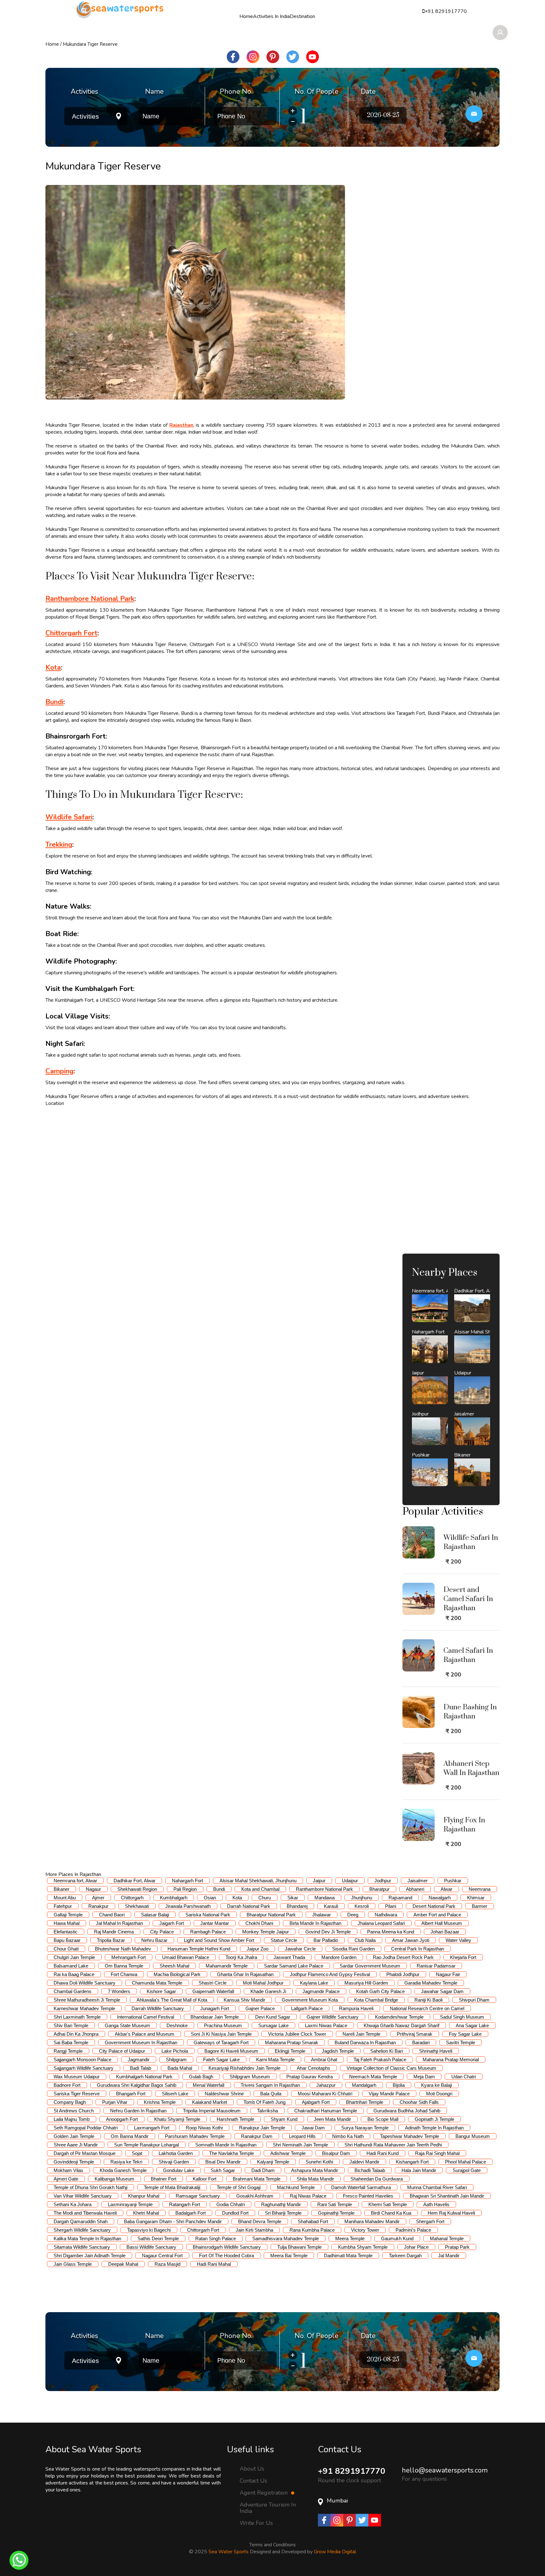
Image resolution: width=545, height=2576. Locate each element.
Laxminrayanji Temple (130, 2204)
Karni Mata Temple (275, 2060)
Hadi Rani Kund (383, 2153)
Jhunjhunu (362, 1898)
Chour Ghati (66, 1949)
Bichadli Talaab (370, 2170)
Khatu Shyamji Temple (177, 2119)
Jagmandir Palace (321, 1991)
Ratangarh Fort (185, 2204)
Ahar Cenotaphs (314, 2068)
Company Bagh (70, 2102)
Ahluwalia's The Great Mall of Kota (172, 2000)
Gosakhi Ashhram (255, 2196)
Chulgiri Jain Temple (74, 1957)
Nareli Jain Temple (361, 2034)
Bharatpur (379, 1889)
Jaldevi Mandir (364, 2162)
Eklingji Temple (290, 2051)
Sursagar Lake (273, 2025)
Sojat (137, 2153)
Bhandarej (297, 1906)
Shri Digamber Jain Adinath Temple (90, 2255)
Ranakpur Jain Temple (262, 2128)
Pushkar (453, 1881)
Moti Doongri (439, 2094)
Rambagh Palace (208, 1932)
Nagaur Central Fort (162, 2255)
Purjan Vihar (115, 2102)
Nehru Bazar (154, 1940)
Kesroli (362, 1906)
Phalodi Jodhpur (403, 1974)
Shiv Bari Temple (71, 2025)
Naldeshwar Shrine (224, 2094)
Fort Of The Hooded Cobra (226, 2255)
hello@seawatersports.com (445, 2470)
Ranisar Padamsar (436, 1966)
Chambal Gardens (73, 1991)
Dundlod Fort (235, 2213)
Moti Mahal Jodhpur (263, 1983)
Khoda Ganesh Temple (123, 2170)
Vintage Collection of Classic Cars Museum (391, 2068)
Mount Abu (65, 1898)
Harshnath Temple (235, 2119)
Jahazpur (326, 2085)
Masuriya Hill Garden (366, 1983)
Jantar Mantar (215, 1923)
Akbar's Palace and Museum (145, 2034)
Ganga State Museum (127, 2025)
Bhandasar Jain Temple (215, 2017)
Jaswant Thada (289, 1957)
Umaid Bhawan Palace (186, 1957)
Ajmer (98, 1898)
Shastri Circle (213, 1983)
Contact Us (253, 2481)
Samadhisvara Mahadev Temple (286, 2238)
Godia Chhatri (231, 2204)
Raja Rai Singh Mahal (437, 2153)
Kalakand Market (210, 2102)
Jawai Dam (313, 2128)
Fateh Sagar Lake (221, 2060)
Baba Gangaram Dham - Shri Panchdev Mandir (173, 2221)
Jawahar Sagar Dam (442, 1991)
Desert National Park (434, 1906)
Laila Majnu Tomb (72, 2119)
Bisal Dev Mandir (223, 2162)
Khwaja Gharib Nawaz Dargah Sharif (401, 2025)
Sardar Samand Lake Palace (294, 1966)
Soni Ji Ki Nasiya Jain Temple (221, 2034)
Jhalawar (322, 1915)
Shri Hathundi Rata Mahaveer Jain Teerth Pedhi (393, 2145)
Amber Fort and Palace (437, 1915)
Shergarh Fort (430, 2221)
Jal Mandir (449, 2255)
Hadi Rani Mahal (214, 2264)
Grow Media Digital (335, 2552)
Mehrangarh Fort (129, 1957)
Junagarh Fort (215, 2008)
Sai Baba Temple (71, 2042)
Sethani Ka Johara (73, 2204)
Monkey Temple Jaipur (266, 1932)
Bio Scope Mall (383, 2119)
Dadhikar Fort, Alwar (135, 1881)
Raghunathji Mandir (281, 2204)
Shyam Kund (284, 2119)
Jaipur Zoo (258, 1949)
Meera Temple (350, 2238)
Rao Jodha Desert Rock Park (403, 1957)
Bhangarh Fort (131, 2094)
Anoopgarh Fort (122, 2119)
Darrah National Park (249, 1906)
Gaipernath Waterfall (213, 1991)
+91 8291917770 (352, 2471)
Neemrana (480, 1889)
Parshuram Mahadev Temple (195, 2136)
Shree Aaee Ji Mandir (76, 2145)
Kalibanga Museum (114, 2179)
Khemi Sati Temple (388, 2204)
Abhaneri (415, 1889)
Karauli (331, 1906)
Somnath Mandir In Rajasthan (226, 2145)
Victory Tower (365, 2230)
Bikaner (62, 1889)
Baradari (421, 2042)
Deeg (353, 1915)
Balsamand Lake (71, 1966)
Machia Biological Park (177, 1974)
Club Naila (365, 1940)
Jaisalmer (418, 1881)
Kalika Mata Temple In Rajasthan (87, 2238)
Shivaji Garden (174, 2162)
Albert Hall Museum (442, 1923)
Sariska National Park (208, 1915)
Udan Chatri (464, 2077)
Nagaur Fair (448, 1974)
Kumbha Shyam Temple (363, 2247)
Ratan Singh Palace (216, 2238)
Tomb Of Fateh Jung (264, 2102)
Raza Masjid (167, 2264)
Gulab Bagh (201, 2077)
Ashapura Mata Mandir (315, 2170)
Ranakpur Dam (257, 2136)
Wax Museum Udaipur (77, 2077)
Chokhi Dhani (259, 1923)
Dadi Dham (263, 2170)
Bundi (219, 1889)
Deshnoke (177, 2025)
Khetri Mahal (146, 2213)
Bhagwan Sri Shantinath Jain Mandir (447, 2196)
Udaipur (350, 1881)
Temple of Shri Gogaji (239, 2187)
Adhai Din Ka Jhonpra (76, 2034)
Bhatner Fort (164, 2179)
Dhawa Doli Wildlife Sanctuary (85, 1983)
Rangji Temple (68, 2051)
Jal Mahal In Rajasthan (119, 1923)
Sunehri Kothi (319, 2162)
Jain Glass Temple (73, 2264)
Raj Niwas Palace (308, 2196)
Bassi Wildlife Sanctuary (151, 2247)
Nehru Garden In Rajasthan (138, 2111)
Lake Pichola (175, 2051)
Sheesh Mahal (174, 1966)
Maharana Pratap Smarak (292, 2042)
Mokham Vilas (68, 2170)
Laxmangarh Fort (152, 2128)
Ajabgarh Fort (316, 2102)
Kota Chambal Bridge (376, 2000)
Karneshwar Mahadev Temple (84, 2008)
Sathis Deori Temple (158, 2238)
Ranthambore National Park (324, 1889)
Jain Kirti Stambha (254, 2230)
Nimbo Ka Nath (348, 2136)
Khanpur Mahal (144, 2196)
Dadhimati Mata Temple (348, 2255)
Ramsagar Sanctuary (198, 2196)
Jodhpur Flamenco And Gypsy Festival (330, 1974)
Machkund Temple (296, 2187)
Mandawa (325, 1898)
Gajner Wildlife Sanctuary (333, 2017)
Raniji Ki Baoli (428, 2000)
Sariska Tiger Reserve (77, 2094)
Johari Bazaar (445, 1932)
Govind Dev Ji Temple (328, 1932)
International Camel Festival (146, 2017)
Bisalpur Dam (336, 2153)
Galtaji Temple (68, 1915)
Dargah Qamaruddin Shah (81, 2221)
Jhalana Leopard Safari (381, 1923)
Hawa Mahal (67, 1923)
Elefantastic (66, 1932)
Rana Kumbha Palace (312, 2230)
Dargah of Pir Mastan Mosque (85, 2153)
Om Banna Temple (124, 1966)
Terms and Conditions (272, 2545)
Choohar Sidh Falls (419, 2102)
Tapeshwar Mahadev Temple (410, 2136)
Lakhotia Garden (176, 2153)
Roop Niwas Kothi (204, 2128)
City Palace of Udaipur (122, 2051)
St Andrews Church (74, 2111)
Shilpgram (176, 2060)
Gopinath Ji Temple (434, 2119)
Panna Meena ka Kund (391, 1932)
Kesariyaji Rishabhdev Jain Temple (244, 2068)
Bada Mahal (180, 2068)
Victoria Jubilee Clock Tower (297, 2034)
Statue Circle (284, 1940)
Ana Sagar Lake (472, 2025)
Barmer (480, 1906)
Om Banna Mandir (130, 2136)
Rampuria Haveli (356, 2008)
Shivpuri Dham (474, 2000)
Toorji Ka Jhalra (241, 1957)
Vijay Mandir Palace (389, 2094)
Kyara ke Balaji (437, 2085)
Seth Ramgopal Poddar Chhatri (86, 2128)
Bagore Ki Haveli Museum (231, 2051)
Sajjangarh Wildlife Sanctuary (84, 2068)
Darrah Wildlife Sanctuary (158, 2008)
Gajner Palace (260, 2008)
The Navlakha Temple (231, 2153)
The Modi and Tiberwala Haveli (85, 2213)
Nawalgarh (440, 1898)
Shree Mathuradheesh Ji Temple (87, 2000)
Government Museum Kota (310, 2000)
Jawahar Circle (300, 1949)
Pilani (391, 1906)
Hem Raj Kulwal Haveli (451, 2213)
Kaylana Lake (314, 1983)
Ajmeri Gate (66, 2179)
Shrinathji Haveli (436, 2051)
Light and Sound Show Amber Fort (219, 1940)
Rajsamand (400, 1898)
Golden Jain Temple (74, 2136)
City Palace (162, 1932)
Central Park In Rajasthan (418, 1949)
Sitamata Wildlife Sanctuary (82, 2247)
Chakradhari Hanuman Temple (326, 2111)
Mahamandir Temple (227, 1966)
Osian (210, 1898)
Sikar (293, 1898)
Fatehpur (63, 1906)
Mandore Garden (339, 1957)
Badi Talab (141, 2068)
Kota (237, 1898)
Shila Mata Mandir (315, 2179)
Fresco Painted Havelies (368, 2196)
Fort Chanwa (124, 1974)
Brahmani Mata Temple (257, 2179)
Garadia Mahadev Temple (431, 1983)
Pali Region (185, 1889)
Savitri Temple (460, 2042)
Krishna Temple (160, 2102)
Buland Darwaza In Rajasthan (365, 2042)
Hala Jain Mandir (419, 2170)
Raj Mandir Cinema (114, 1932)
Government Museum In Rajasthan (141, 2042)
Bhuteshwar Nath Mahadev (123, 1949)
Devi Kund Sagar (273, 2017)
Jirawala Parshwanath (188, 1906)
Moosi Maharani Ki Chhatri (325, 2094)
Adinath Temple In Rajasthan (434, 2128)
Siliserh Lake (175, 2094)
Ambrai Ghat (324, 2060)
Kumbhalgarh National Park (144, 2077)
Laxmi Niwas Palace (326, 2025)
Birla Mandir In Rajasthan (315, 1923)
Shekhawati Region (137, 1889)
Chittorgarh (132, 1898)
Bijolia (399, 2085)
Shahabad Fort (313, 2221)
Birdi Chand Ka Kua (391, 2213)
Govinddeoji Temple (74, 2162)
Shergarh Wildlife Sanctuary (82, 2230)
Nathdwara (386, 1915)
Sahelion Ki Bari (387, 2051)
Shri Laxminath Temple (77, 2017)
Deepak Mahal (123, 2264)
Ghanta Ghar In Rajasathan (245, 1974)
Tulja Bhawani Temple (299, 2247)
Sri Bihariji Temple (283, 2213)
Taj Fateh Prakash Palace (380, 2060)
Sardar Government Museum (370, 1966)
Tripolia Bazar (111, 1940)
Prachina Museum (223, 2025)
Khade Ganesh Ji (268, 1991)
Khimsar (476, 1898)
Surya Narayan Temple (365, 2128)
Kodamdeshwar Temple (399, 2017)
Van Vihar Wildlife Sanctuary (83, 2196)
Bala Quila (271, 2094)
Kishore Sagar (161, 1991)
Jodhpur (383, 1881)
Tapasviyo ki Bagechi (149, 2230)
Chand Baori (112, 1915)
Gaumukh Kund (397, 2238)
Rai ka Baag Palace (74, 1974)
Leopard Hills (302, 2136)
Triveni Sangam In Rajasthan (270, 2085)
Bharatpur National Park (271, 1915)
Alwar (446, 1889)
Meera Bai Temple (289, 2255)
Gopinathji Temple (336, 2213)
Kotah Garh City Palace (380, 1991)
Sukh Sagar (223, 2170)
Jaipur (319, 1881)
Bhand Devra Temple (260, 2221)
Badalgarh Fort (190, 2213)
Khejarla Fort (463, 1957)
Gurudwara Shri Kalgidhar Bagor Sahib (137, 2085)
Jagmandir (139, 2060)
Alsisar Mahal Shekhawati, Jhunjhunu (258, 1881)
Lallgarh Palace (307, 2008)
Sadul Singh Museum (462, 2017)
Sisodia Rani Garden (353, 1949)
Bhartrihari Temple (365, 2102)
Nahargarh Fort (188, 1881)
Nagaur (93, 1889)
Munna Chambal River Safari (437, 2187)
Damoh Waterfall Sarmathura (361, 2187)
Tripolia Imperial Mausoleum (212, 2111)
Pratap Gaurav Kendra (310, 2077)
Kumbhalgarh (174, 1898)
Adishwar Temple (288, 2153)
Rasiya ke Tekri (126, 2162)
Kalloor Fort (205, 2179)
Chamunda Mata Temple (157, 1983)
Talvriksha (267, 2111)
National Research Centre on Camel (427, 2008)
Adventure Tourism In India (268, 2508)
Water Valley (458, 1940)
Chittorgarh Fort (203, 2230)
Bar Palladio (326, 1940)
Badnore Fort (67, 2085)
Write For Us (256, 2523)
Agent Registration (264, 2493)
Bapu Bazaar (67, 1940)
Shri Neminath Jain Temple (300, 2145)
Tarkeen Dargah (405, 2255)
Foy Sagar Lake (465, 2034)
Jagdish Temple (338, 2051)
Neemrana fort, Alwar (75, 1881)
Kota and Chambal (260, 1889)
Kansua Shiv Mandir (244, 2000)
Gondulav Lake (179, 2170)
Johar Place (416, 2247)
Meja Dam (424, 2077)
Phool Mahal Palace (466, 2162)
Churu (265, 1898)
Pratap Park (457, 2247)
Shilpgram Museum (250, 2077)
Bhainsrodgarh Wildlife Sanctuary (227, 2247)
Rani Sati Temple (335, 2204)
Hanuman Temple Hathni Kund (199, 1949)
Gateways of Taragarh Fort (221, 2042)
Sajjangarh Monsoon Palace (82, 2060)
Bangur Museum (473, 2136)
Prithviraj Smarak (415, 2034)
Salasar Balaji (155, 1915)
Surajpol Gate (467, 2170)
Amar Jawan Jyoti (411, 1940)
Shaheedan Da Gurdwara (377, 2179)
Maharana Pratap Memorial (451, 2060)
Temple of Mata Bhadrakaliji (172, 2187)
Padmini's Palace (413, 2230)
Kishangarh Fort (412, 2162)
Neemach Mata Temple (373, 2077)
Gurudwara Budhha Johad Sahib (407, 2111)
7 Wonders (119, 1991)
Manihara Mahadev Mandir (372, 2221)
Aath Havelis (436, 2204)
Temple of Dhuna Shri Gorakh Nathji (91, 2187)
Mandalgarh (364, 2085)
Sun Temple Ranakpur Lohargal (147, 2145)
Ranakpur (98, 1906)
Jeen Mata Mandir (332, 2119)
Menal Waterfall (208, 2085)
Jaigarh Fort (172, 1923)
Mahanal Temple (447, 2238)
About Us (252, 2468)
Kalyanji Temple (273, 2162)
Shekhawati (137, 1906)
